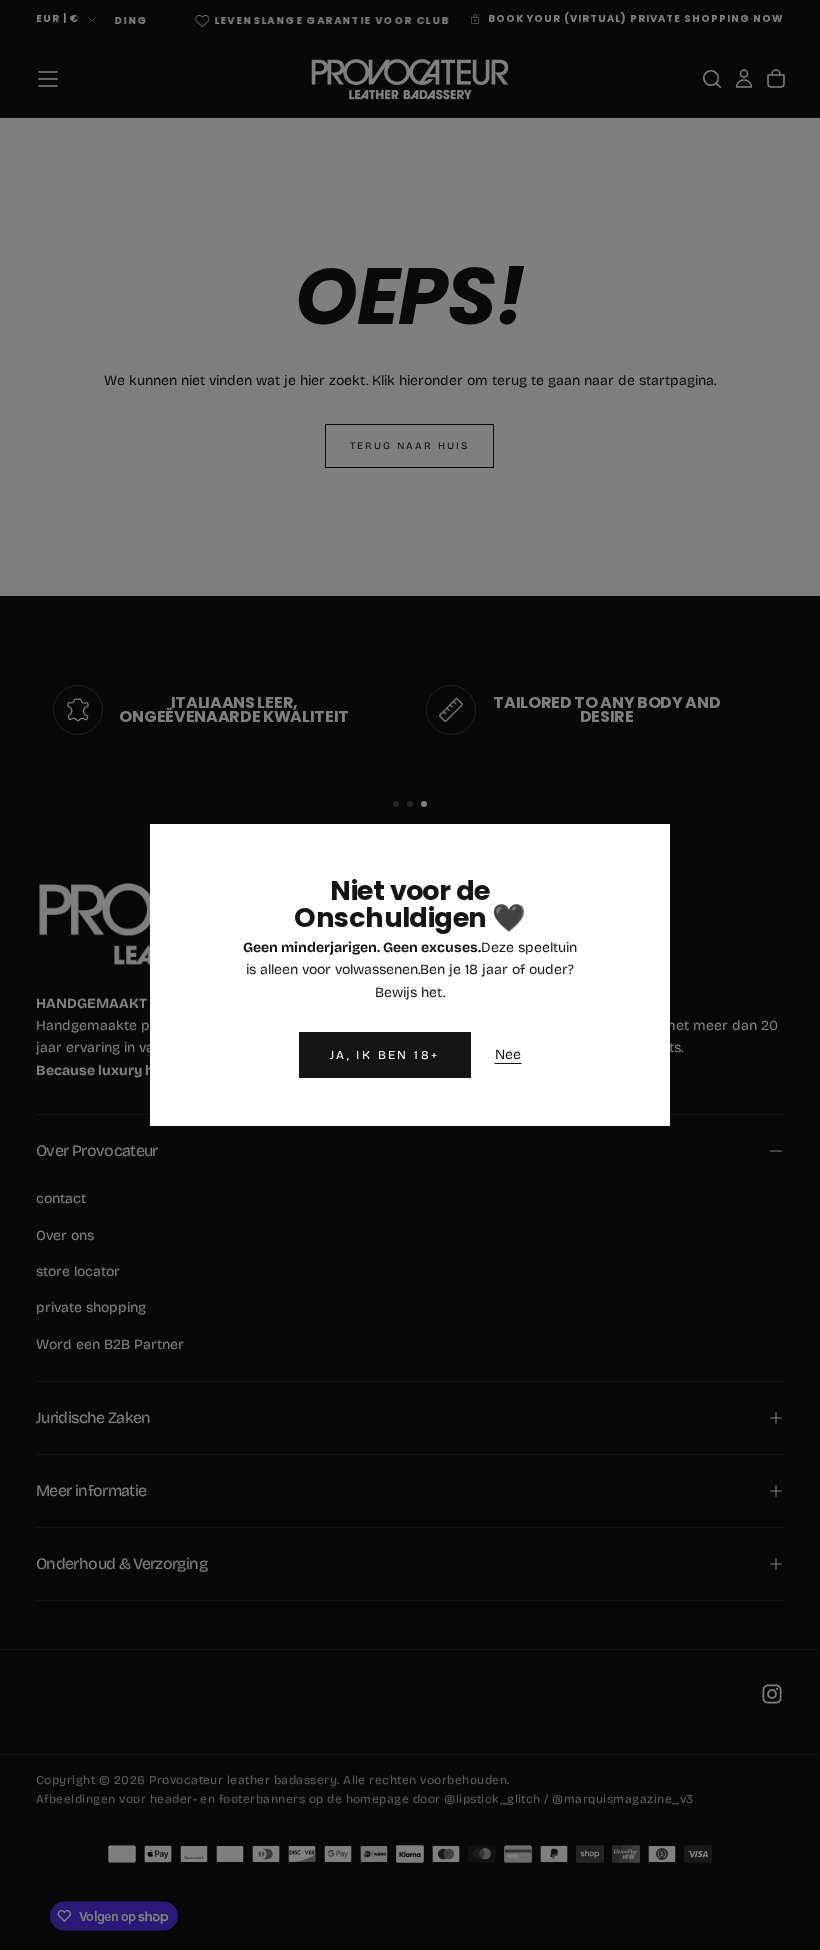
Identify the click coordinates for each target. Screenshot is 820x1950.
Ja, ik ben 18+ (385, 1055)
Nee (508, 1054)
